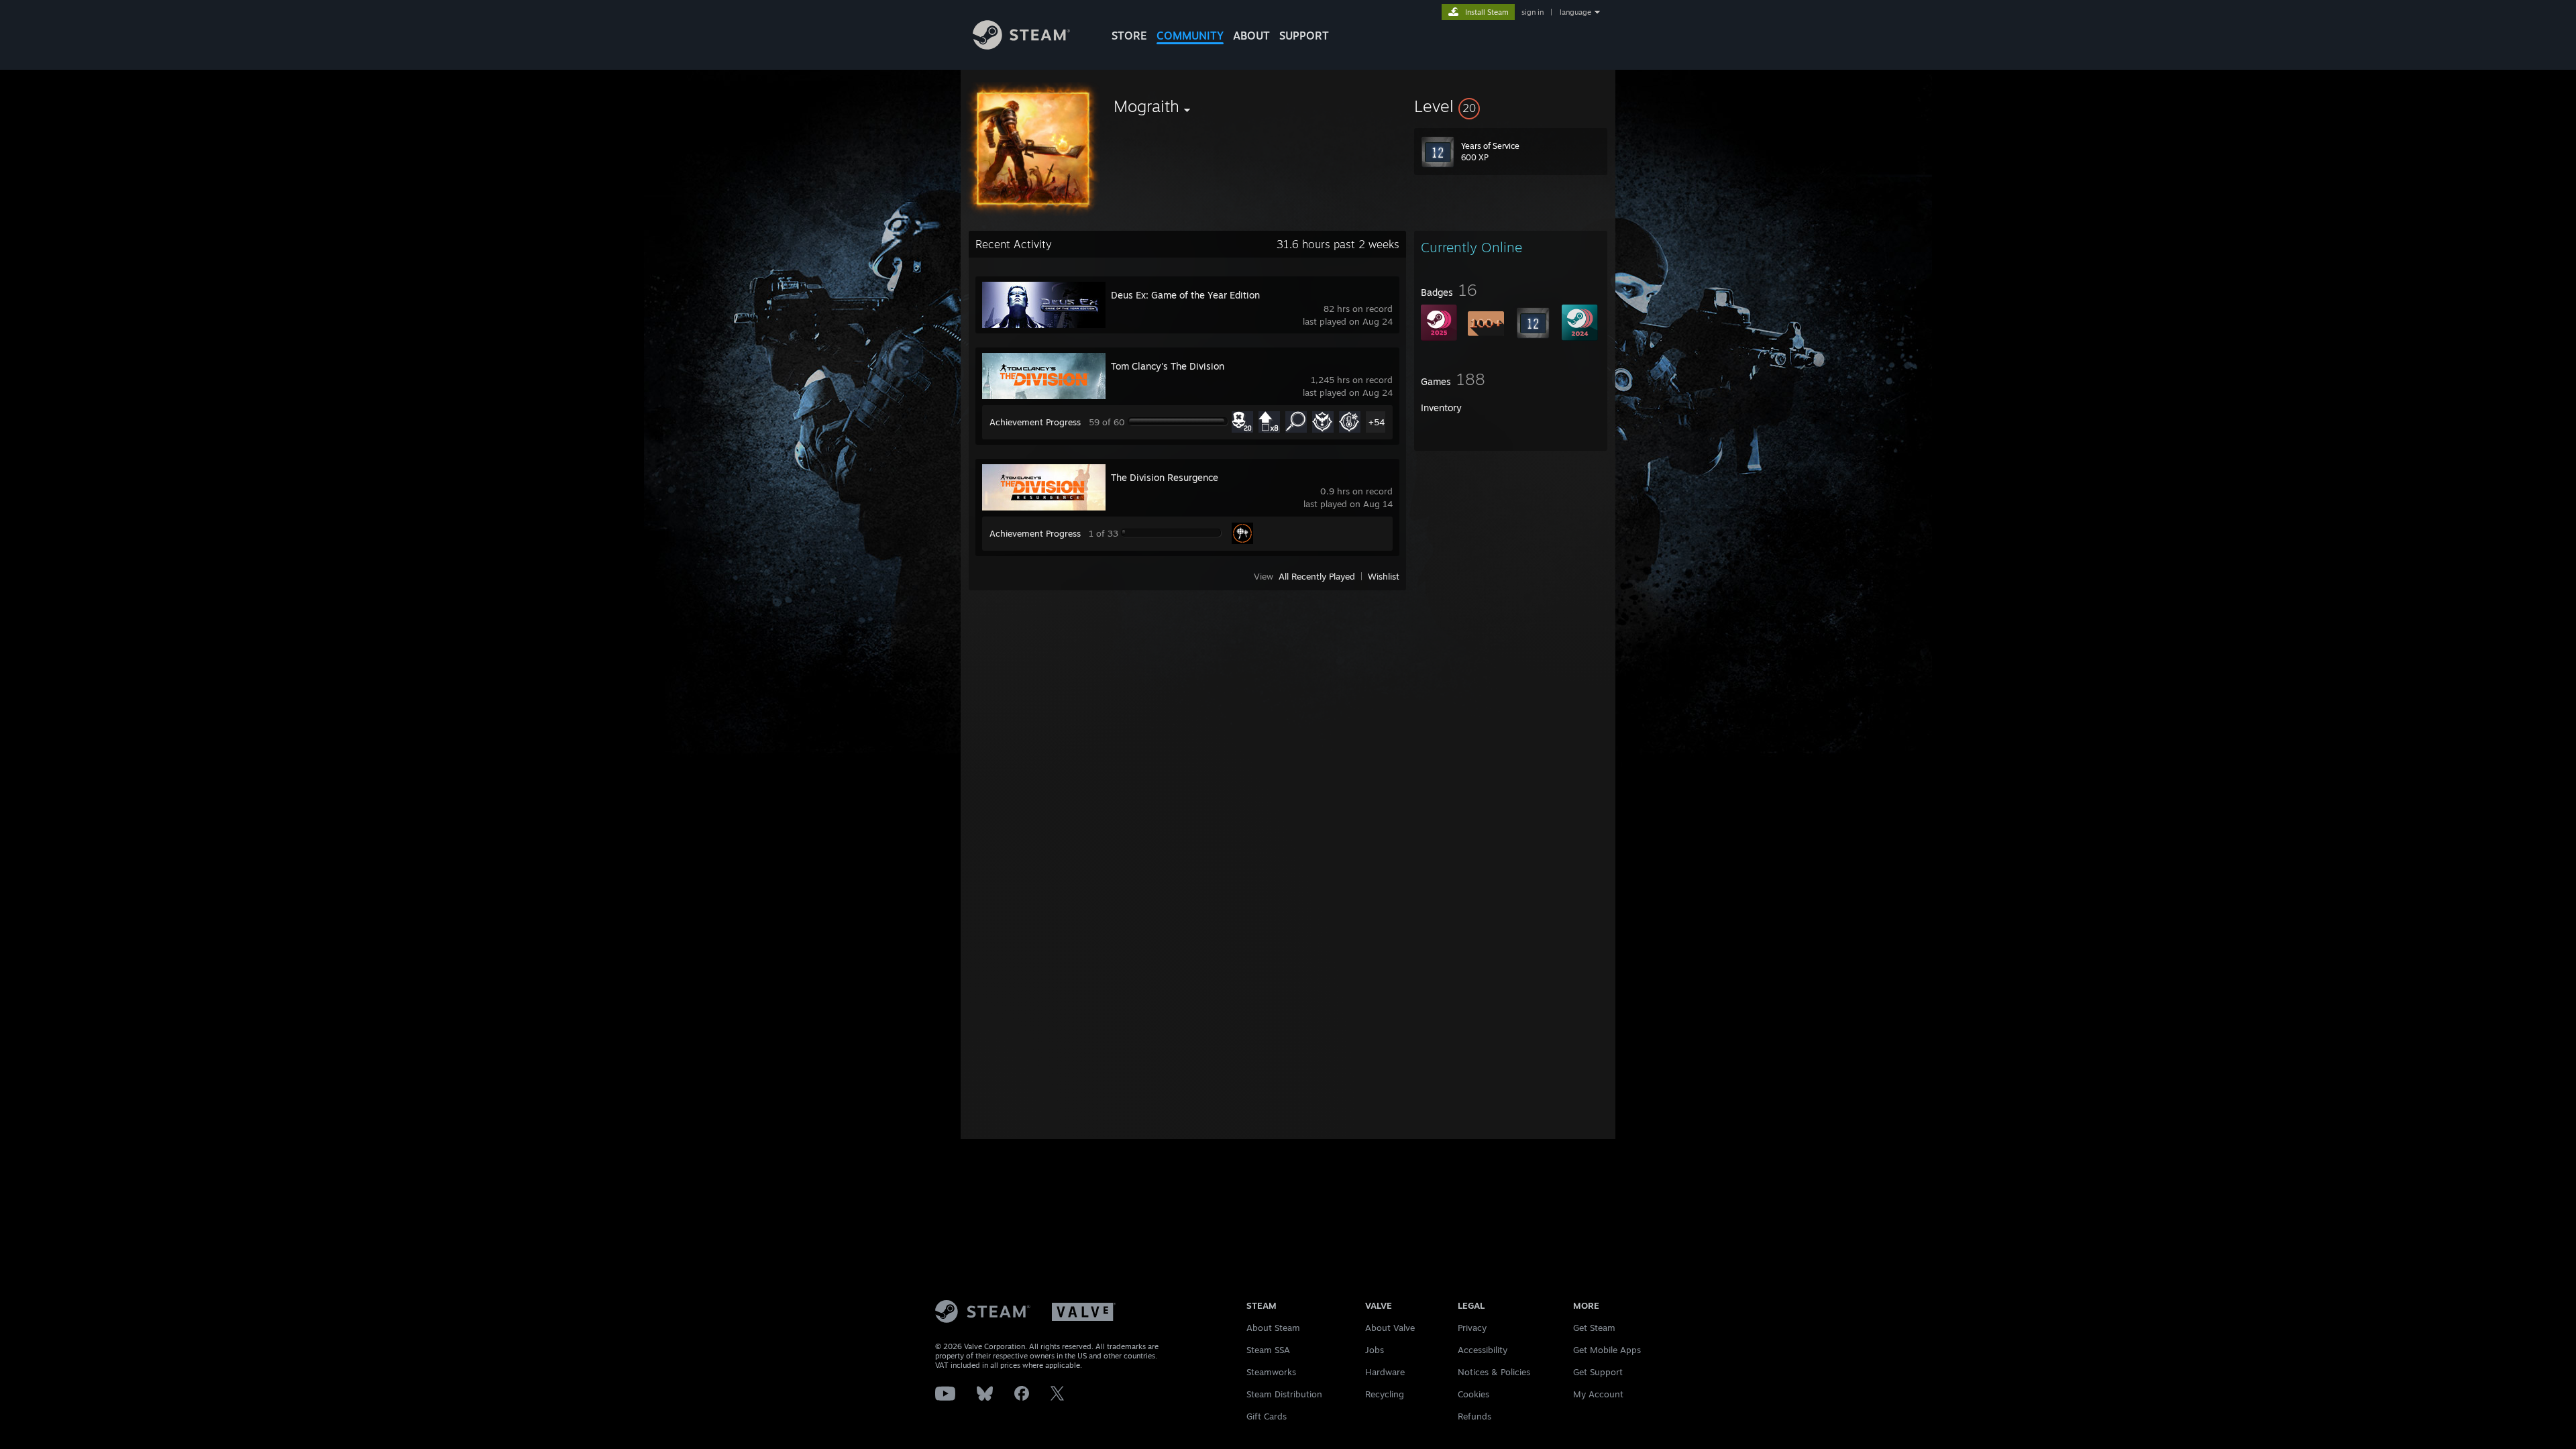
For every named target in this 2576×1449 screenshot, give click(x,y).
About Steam (1273, 1328)
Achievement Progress (1035, 422)
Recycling (1385, 1394)
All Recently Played (1317, 576)
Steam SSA (1268, 1350)
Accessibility (1483, 1350)
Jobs (1375, 1350)
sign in (1533, 12)
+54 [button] (1377, 422)
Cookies (1473, 1394)
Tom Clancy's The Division (1168, 366)
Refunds (1474, 1416)
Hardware (1385, 1372)
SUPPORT (1304, 36)
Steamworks (1271, 1372)
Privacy (1472, 1328)
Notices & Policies (1494, 1372)
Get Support (1598, 1372)
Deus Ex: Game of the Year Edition (1185, 295)
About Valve (1390, 1328)
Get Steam (1594, 1328)
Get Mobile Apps (1607, 1350)
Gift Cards (1267, 1416)
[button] (1511, 106)
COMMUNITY (1190, 36)
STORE (1129, 36)
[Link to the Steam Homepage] (1021, 46)
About (1251, 36)
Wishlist (1384, 576)
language (1575, 12)
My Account (1598, 1394)
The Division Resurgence (1165, 477)
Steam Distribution (1284, 1394)
